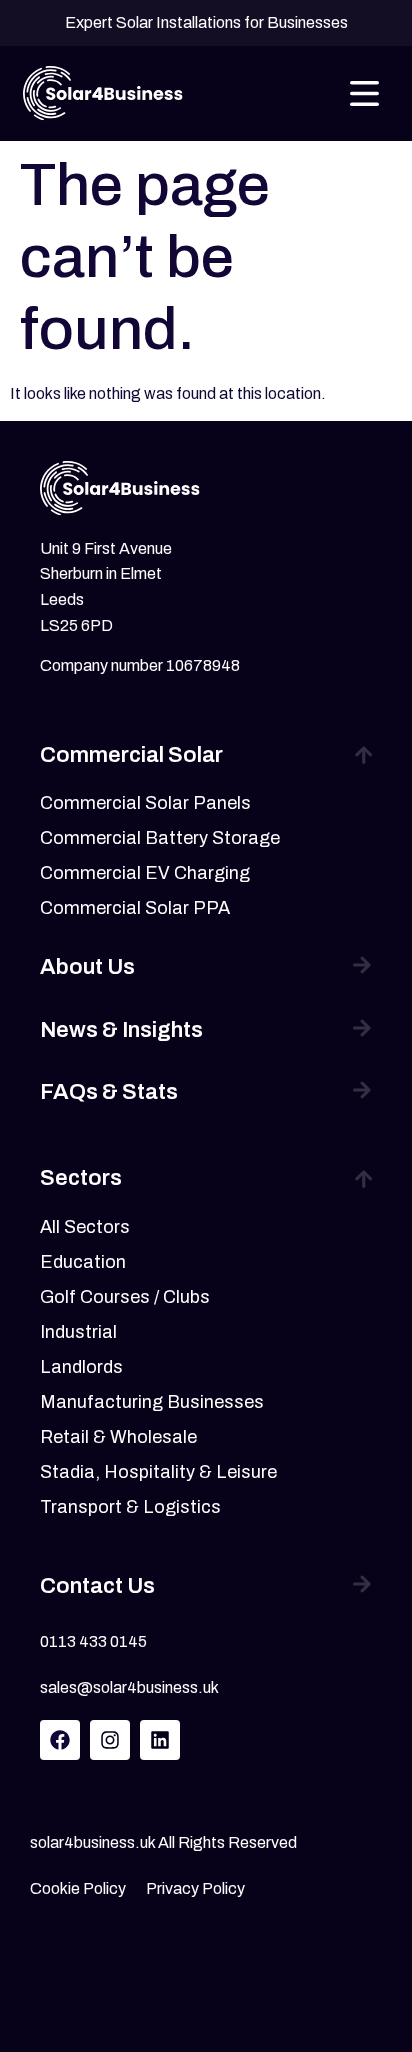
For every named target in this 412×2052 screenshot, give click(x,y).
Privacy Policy (195, 1888)
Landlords (81, 1367)
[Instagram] (110, 1740)
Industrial (78, 1332)
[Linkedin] (160, 1740)
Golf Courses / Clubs (125, 1297)
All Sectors (85, 1227)
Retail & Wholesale (118, 1437)
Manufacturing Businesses (152, 1402)
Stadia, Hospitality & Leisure (158, 1472)
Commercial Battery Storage (160, 838)
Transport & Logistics (130, 1507)
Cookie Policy (78, 1888)
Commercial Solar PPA (135, 908)
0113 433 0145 (93, 1641)
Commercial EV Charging (145, 873)
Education (83, 1262)
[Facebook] (60, 1740)
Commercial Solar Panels (145, 803)
